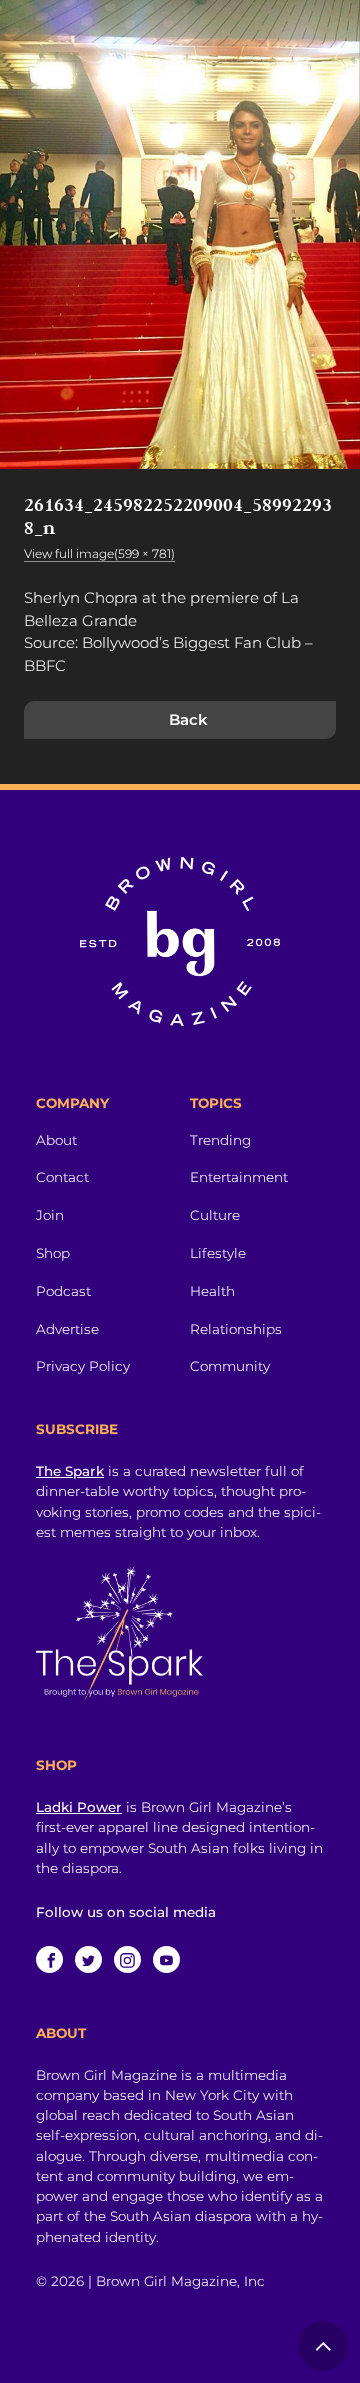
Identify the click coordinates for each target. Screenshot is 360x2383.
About (56, 1140)
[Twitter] (88, 1959)
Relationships (236, 1329)
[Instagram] (127, 1959)
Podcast (63, 1291)
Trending (220, 1140)
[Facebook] (49, 1959)
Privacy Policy (83, 1366)
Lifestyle (218, 1253)
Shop (53, 1253)
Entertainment (239, 1177)
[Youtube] (166, 1959)
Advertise (67, 1329)
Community (230, 1366)
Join (50, 1215)
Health (212, 1291)
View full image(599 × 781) (99, 553)
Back (188, 719)
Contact (62, 1177)
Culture (215, 1215)
